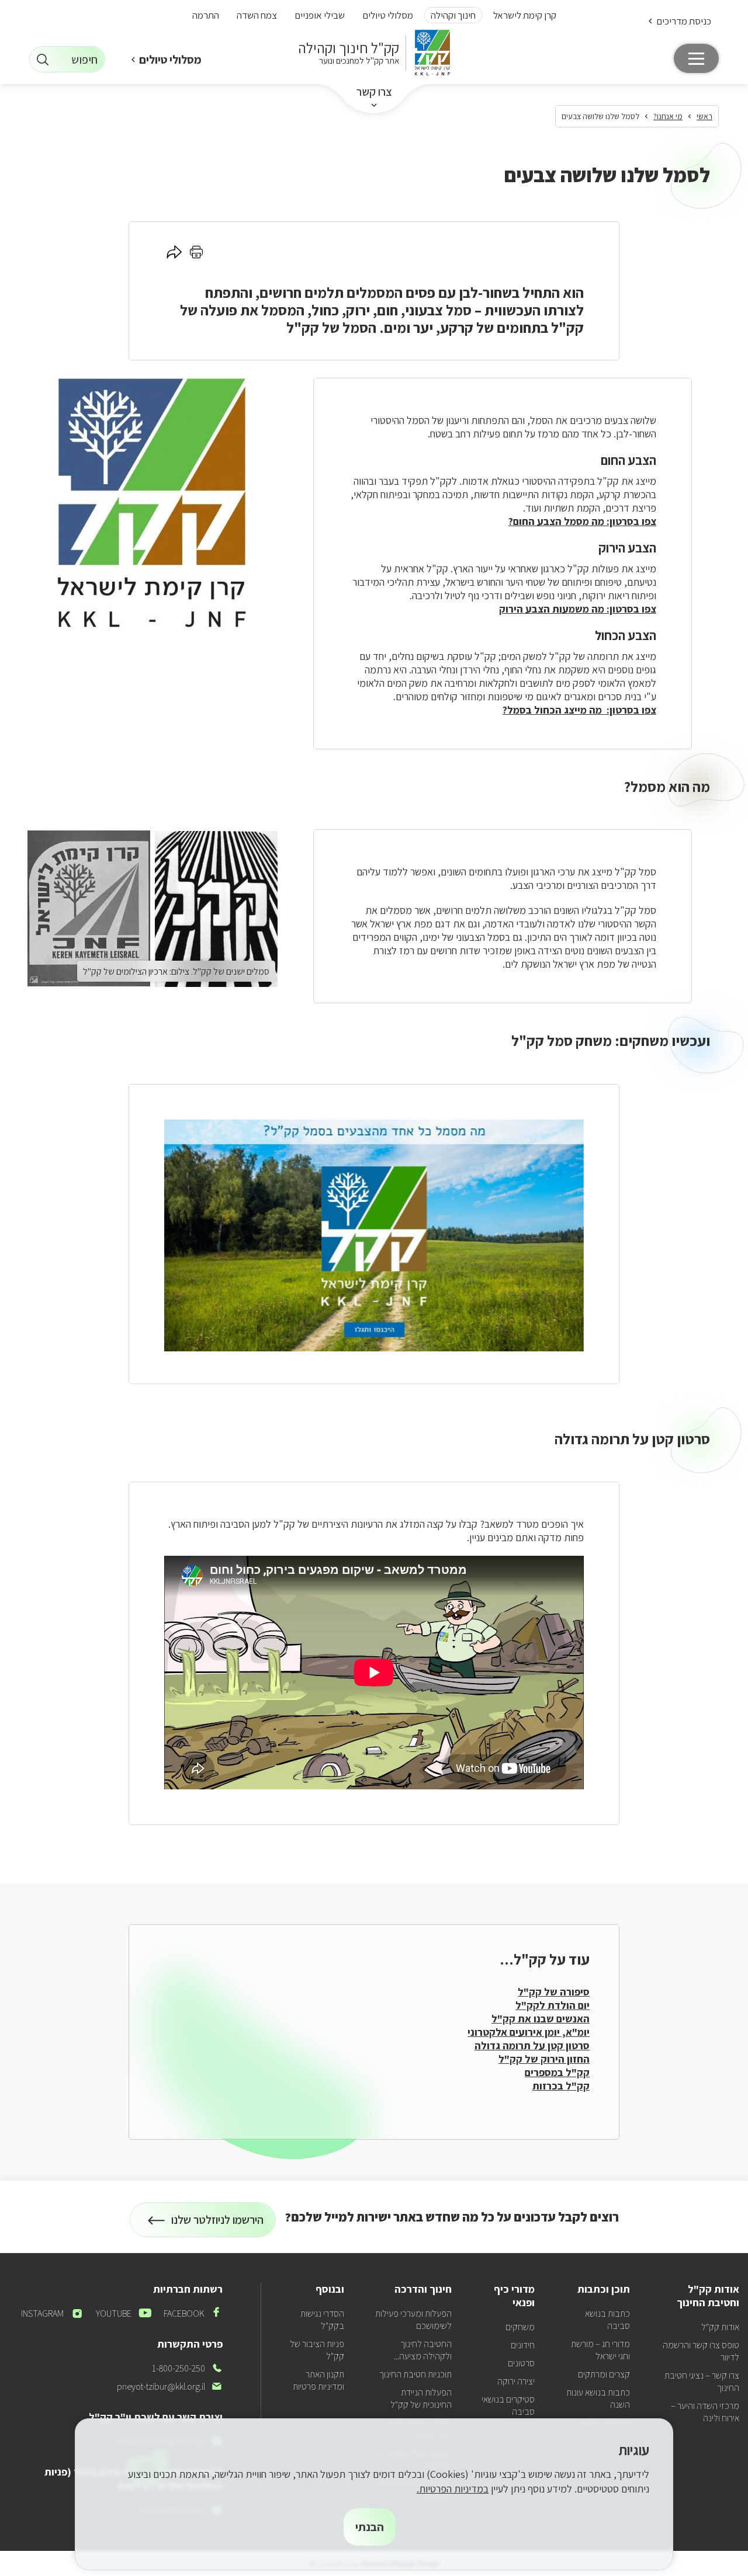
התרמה (206, 15)
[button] (679, 21)
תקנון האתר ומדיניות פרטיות (318, 2380)
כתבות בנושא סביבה (607, 2320)
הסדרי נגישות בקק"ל (322, 2320)
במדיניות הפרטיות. (453, 2489)
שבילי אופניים (320, 15)
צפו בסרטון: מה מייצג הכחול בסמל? (579, 710)
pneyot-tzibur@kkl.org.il (170, 2386)
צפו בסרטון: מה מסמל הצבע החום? (582, 521)
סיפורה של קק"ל (554, 1992)
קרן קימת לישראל (525, 15)
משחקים (520, 2327)
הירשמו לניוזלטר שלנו (218, 2225)
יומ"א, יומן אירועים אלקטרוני (529, 2032)
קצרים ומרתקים (604, 2374)
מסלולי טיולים (388, 15)
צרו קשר (374, 92)
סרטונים (521, 2363)
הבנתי (370, 2527)
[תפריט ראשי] (696, 58)
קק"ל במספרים (557, 2072)
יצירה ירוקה (516, 2381)
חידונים (523, 2345)
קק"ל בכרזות (561, 2086)
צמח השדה (257, 15)
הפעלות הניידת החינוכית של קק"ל (421, 2398)
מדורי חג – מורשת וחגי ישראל (600, 2350)
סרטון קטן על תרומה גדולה (532, 2045)
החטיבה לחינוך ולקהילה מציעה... (423, 2350)
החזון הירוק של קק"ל (544, 2059)
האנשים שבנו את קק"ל (541, 2019)
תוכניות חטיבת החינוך (415, 2374)
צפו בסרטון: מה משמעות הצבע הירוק (578, 609)
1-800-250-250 (187, 2368)
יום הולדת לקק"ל (553, 2005)
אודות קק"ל (720, 2327)
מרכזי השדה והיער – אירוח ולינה (705, 2412)
